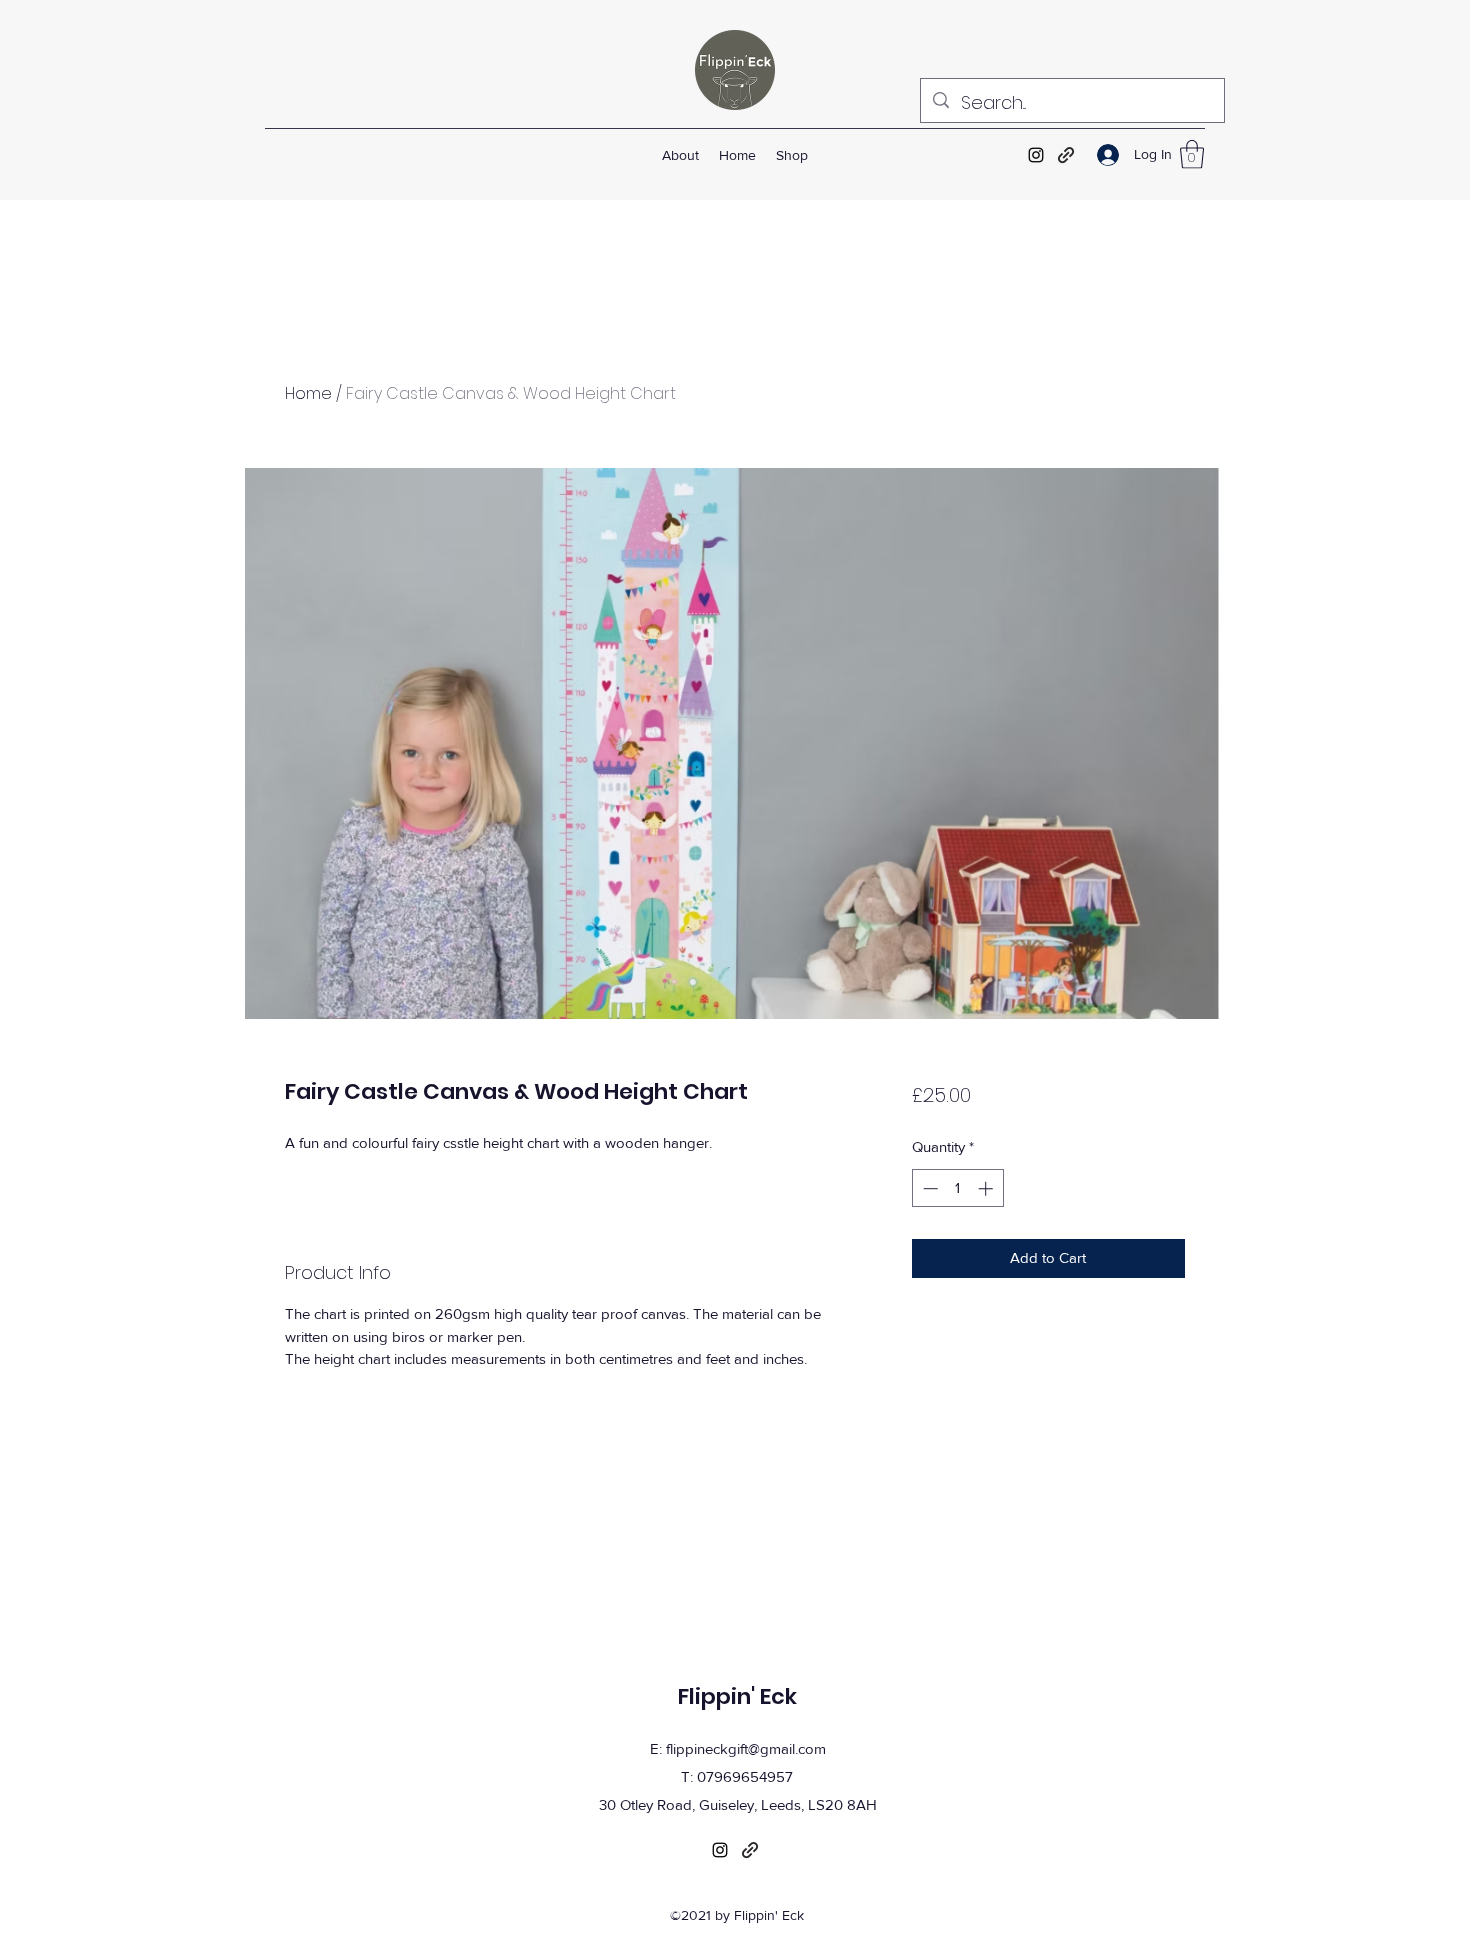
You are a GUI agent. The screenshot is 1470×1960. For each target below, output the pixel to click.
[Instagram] (1036, 155)
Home (308, 393)
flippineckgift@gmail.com (746, 1748)
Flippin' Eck (737, 1696)
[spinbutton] (957, 1188)
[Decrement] (928, 1188)
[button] (1192, 154)
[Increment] (987, 1188)
